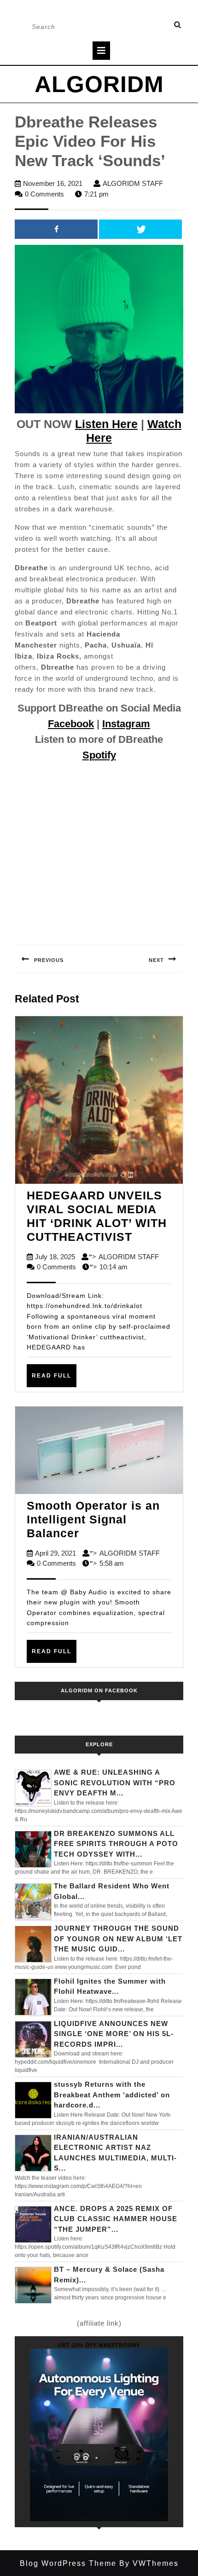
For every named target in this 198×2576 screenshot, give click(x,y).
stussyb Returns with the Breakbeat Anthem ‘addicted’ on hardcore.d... (112, 2095)
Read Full (54, 1379)
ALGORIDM (99, 84)
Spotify (99, 755)
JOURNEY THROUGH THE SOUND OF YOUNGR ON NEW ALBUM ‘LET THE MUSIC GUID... (118, 1939)
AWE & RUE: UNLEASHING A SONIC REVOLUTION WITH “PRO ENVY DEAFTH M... (115, 1783)
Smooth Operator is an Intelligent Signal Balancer (93, 1519)
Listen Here (106, 424)
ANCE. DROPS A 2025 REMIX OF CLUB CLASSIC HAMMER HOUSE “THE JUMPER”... (116, 2219)
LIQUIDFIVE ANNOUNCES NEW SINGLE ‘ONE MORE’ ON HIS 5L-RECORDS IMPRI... (114, 2034)
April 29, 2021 (55, 1553)
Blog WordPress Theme (68, 2563)
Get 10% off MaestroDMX (99, 2345)
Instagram (126, 724)
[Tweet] (140, 229)
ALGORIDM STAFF (133, 183)
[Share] (56, 229)
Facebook (71, 724)
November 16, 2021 (53, 183)
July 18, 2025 (55, 1257)
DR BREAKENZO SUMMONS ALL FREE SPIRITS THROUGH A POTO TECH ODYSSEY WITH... (116, 1844)
